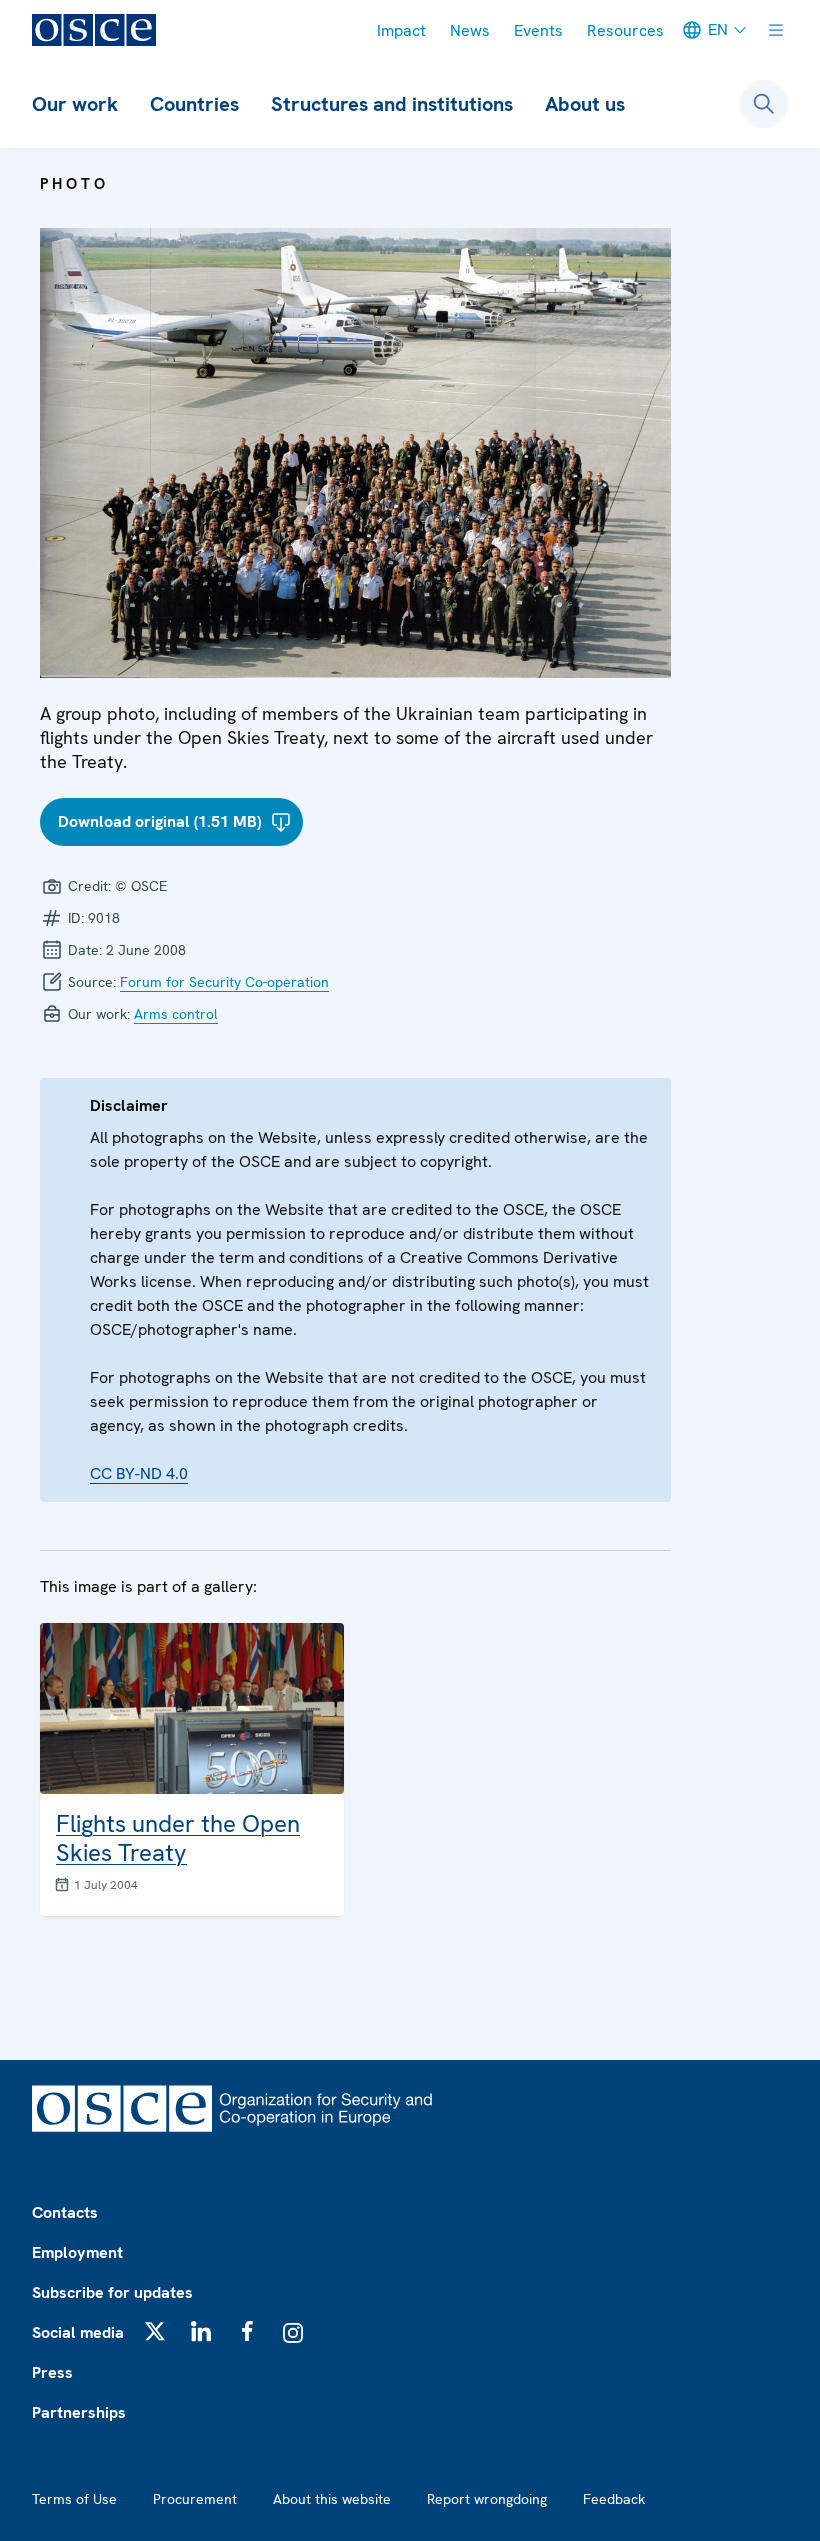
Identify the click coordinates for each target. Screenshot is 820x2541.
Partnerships (79, 2412)
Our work (75, 104)
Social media (78, 2332)
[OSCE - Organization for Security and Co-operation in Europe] (94, 30)
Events (538, 30)
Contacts (65, 2212)
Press (52, 2372)
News (470, 30)
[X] (155, 2331)
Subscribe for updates (112, 2292)
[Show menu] (776, 30)
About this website (332, 2499)
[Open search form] (764, 104)
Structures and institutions (392, 104)
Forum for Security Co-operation (224, 982)
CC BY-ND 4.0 (139, 1473)
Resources (625, 30)
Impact (401, 30)
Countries (194, 104)
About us (585, 104)
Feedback (614, 2499)
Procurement (195, 2499)
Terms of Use (74, 2499)
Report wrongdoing (487, 2499)
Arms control (176, 1014)
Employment (77, 2252)
